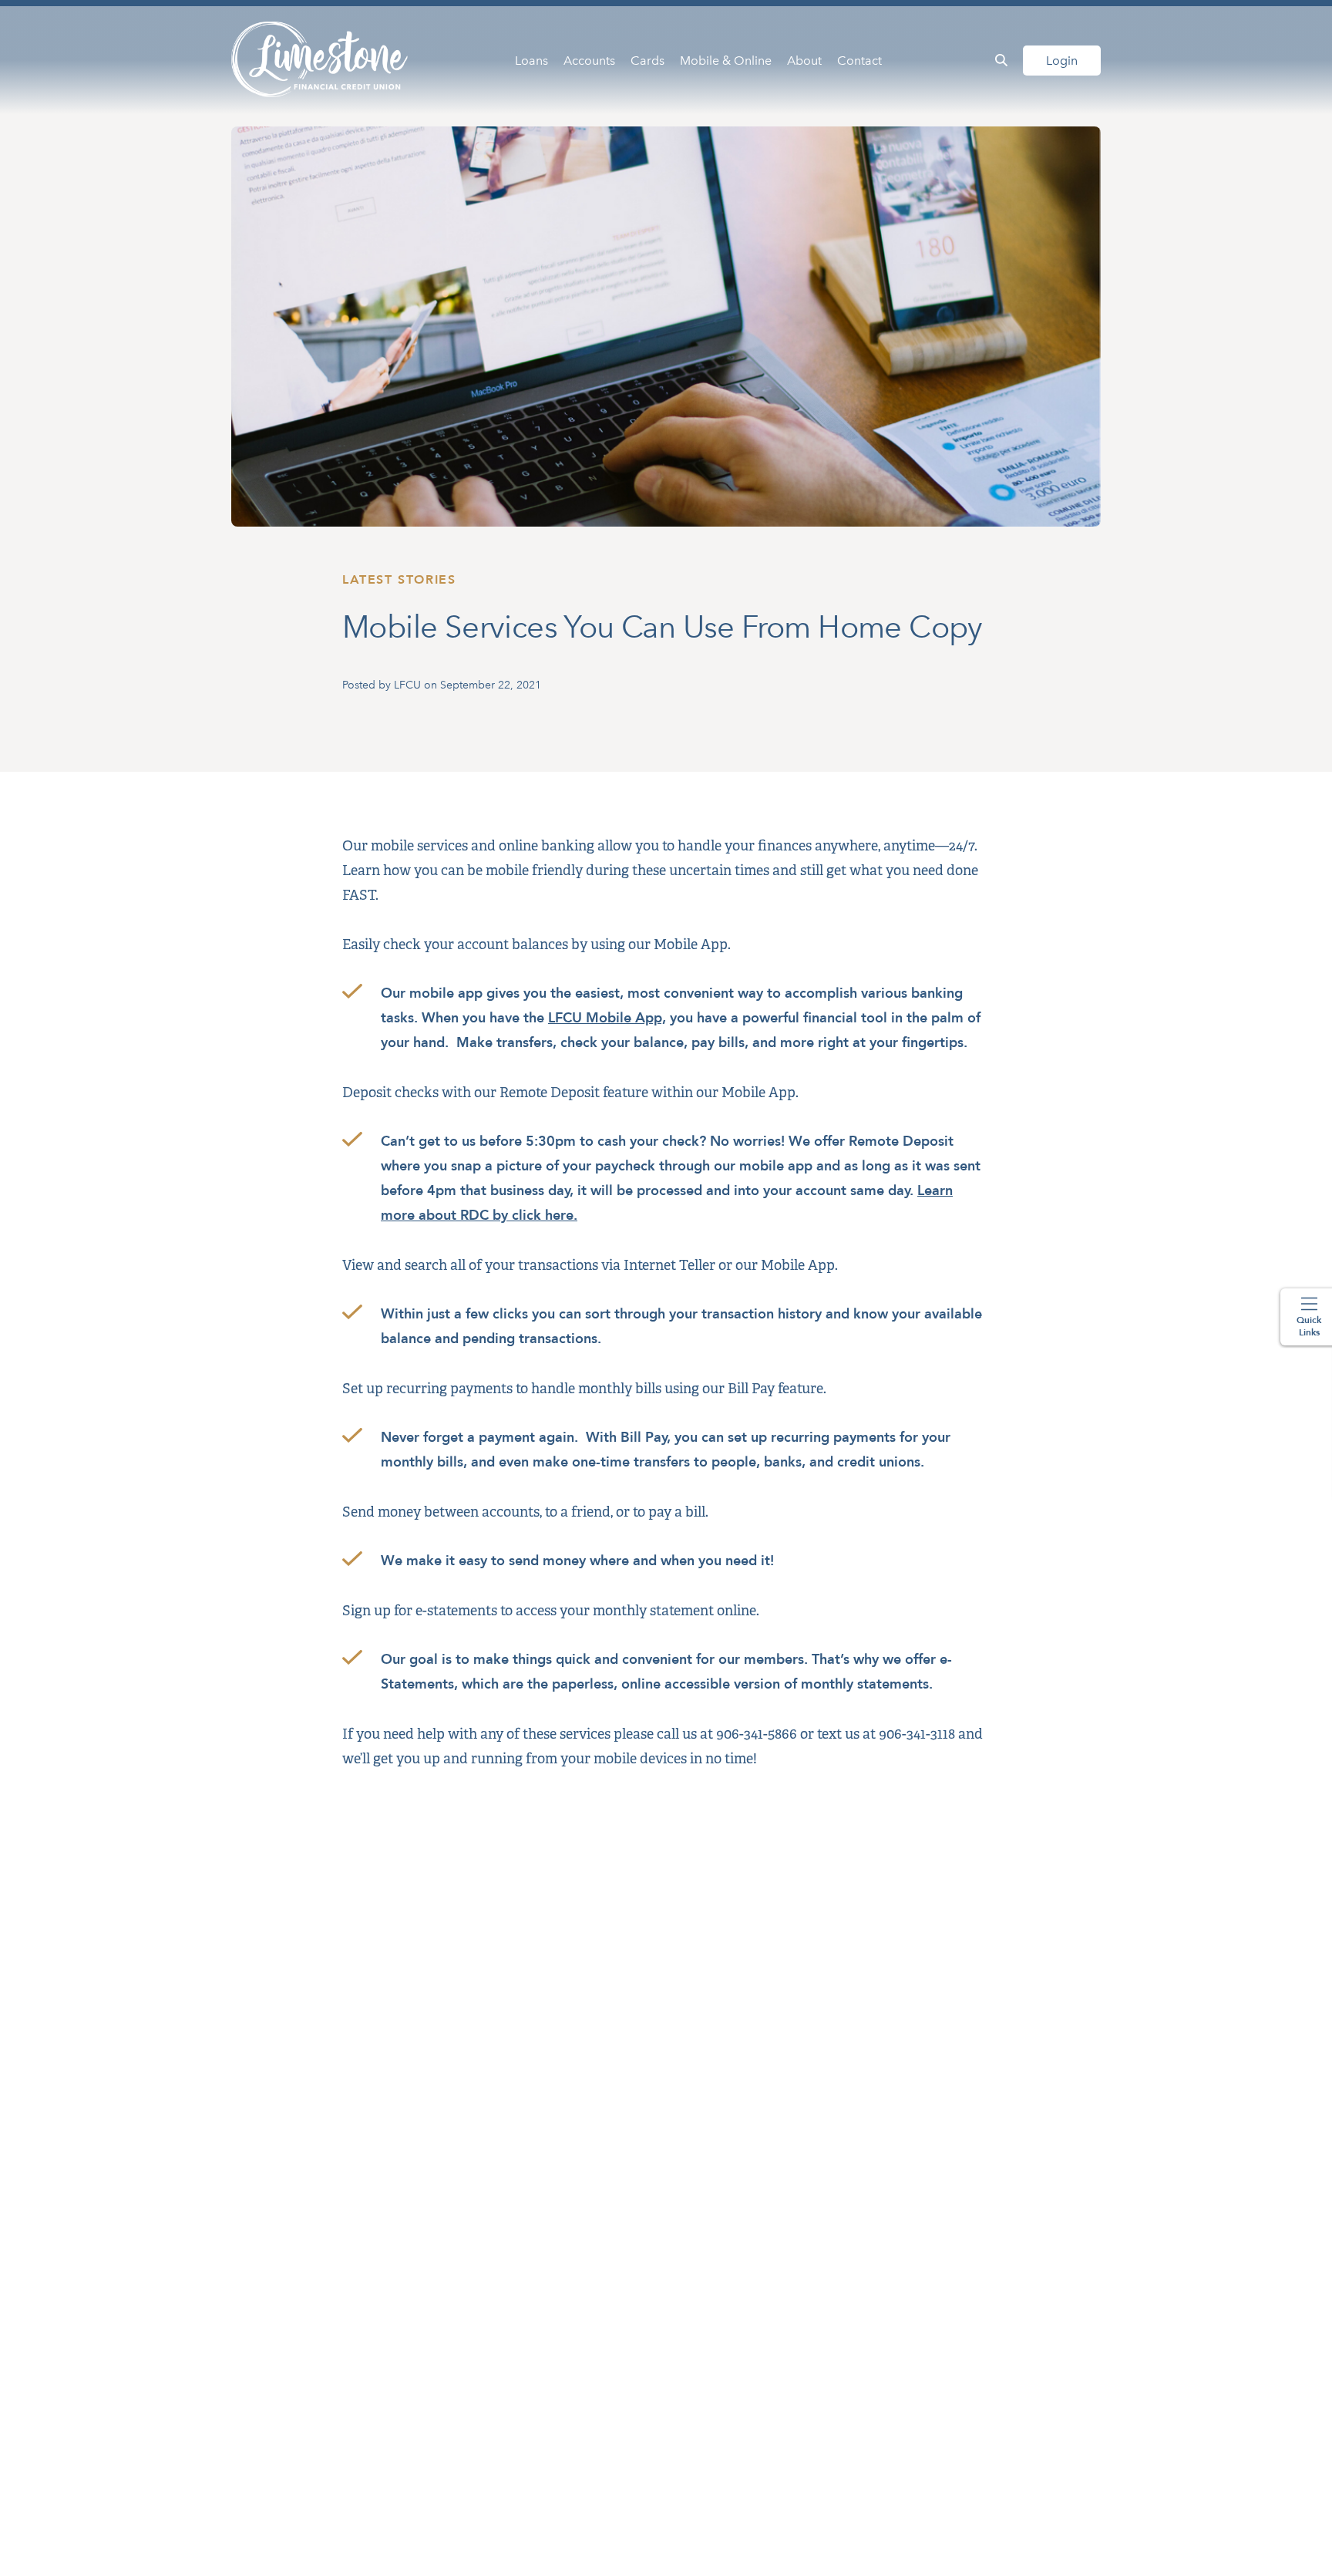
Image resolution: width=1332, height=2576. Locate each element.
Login (1062, 61)
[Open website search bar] (1001, 60)
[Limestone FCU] (320, 60)
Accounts (589, 61)
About (804, 61)
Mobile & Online (726, 61)
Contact (859, 61)
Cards (647, 61)
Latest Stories (399, 580)
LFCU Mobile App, (607, 1018)
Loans (531, 61)
